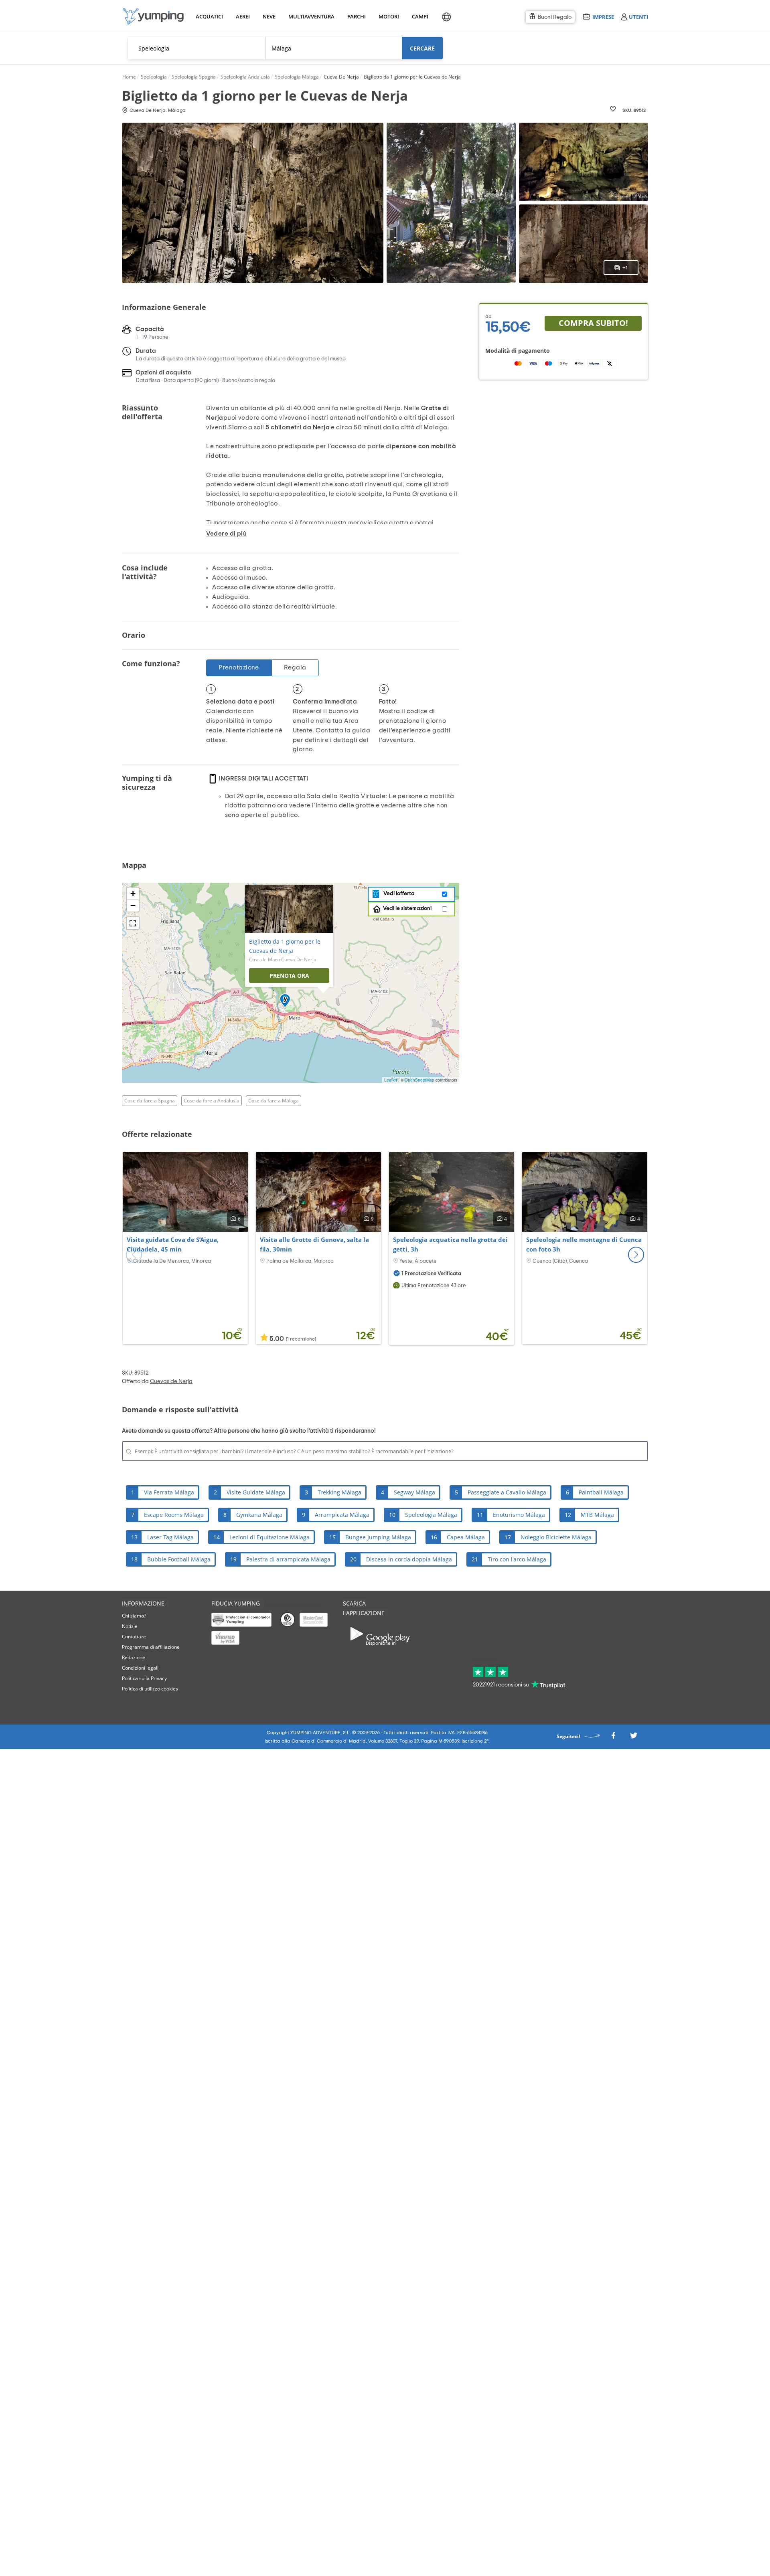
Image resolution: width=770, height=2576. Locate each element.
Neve (269, 16)
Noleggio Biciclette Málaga (556, 1537)
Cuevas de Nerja (171, 1381)
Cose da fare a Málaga (274, 1101)
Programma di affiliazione (151, 1647)
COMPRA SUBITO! (593, 323)
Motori (388, 16)
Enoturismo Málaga (519, 1515)
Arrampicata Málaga (342, 1515)
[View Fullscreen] (133, 923)
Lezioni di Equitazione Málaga (269, 1537)
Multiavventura (310, 16)
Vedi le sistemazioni (407, 908)
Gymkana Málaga (259, 1515)
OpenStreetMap (419, 1080)
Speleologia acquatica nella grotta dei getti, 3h (450, 1244)
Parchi (356, 16)
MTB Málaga (597, 1515)
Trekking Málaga (339, 1492)
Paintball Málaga (601, 1492)
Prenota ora (289, 976)
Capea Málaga (466, 1537)
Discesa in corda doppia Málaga (409, 1559)
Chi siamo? (134, 1616)
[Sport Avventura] (153, 16)
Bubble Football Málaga (179, 1559)
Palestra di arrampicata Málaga (288, 1559)
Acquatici (209, 16)
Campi (420, 16)
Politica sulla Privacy (144, 1678)
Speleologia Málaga (431, 1515)
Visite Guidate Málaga (256, 1492)
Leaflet (391, 1080)
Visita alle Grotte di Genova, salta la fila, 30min (314, 1244)
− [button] (133, 905)
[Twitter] (634, 1738)
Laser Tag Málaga (170, 1537)
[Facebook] (613, 1738)
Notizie (130, 1626)
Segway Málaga (414, 1492)
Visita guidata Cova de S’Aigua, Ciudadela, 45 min (173, 1244)
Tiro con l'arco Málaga (517, 1559)
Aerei (243, 16)
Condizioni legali (140, 1668)
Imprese (603, 17)
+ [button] (133, 893)
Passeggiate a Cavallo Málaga (507, 1492)
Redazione (134, 1657)
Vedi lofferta (398, 894)
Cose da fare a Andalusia (212, 1101)
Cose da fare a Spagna (150, 1101)
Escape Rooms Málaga (174, 1515)
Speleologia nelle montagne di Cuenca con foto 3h (584, 1244)
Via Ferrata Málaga (169, 1492)
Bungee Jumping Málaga (378, 1537)
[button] (636, 1255)
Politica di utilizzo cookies (150, 1689)
